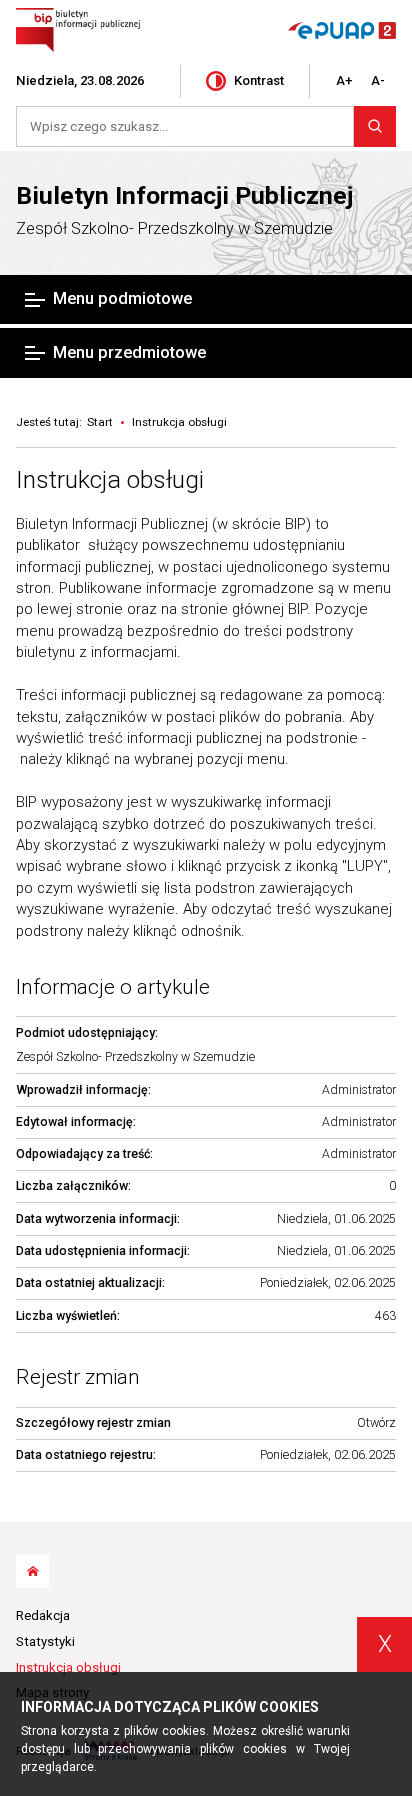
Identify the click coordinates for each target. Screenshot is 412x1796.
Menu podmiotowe (122, 298)
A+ (344, 80)
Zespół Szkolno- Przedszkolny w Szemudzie (174, 228)
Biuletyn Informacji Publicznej (184, 195)
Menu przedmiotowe (129, 352)
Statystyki (45, 1641)
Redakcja (43, 1615)
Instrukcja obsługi (110, 479)
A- (378, 80)
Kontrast (259, 80)
